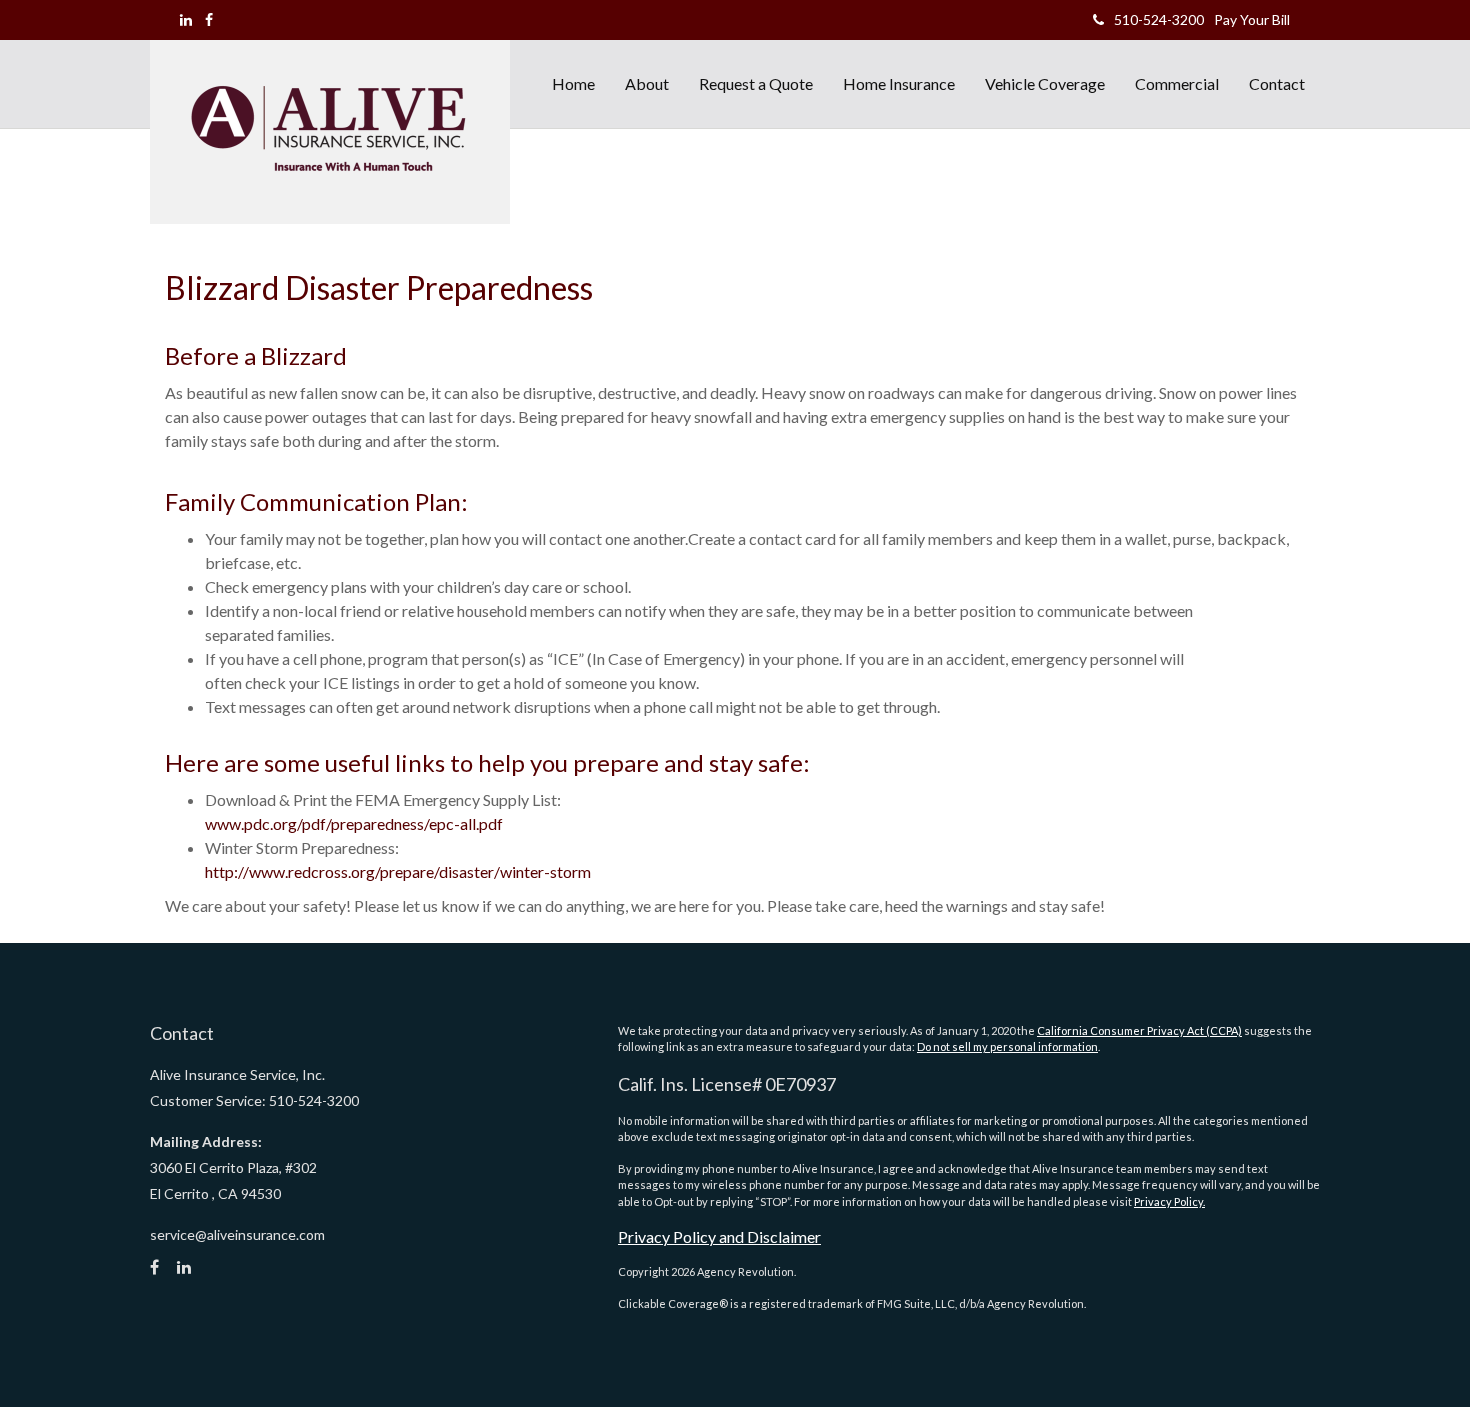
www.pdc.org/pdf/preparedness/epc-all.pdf (354, 823)
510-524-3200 (1159, 19)
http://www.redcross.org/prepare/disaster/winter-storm (398, 871)
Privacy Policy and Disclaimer (719, 1236)
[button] (647, 84)
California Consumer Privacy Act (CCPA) (1139, 1030)
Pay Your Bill (1252, 19)
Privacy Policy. (1169, 1201)
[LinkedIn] (186, 19)
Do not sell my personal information (1007, 1046)
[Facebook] (209, 19)
